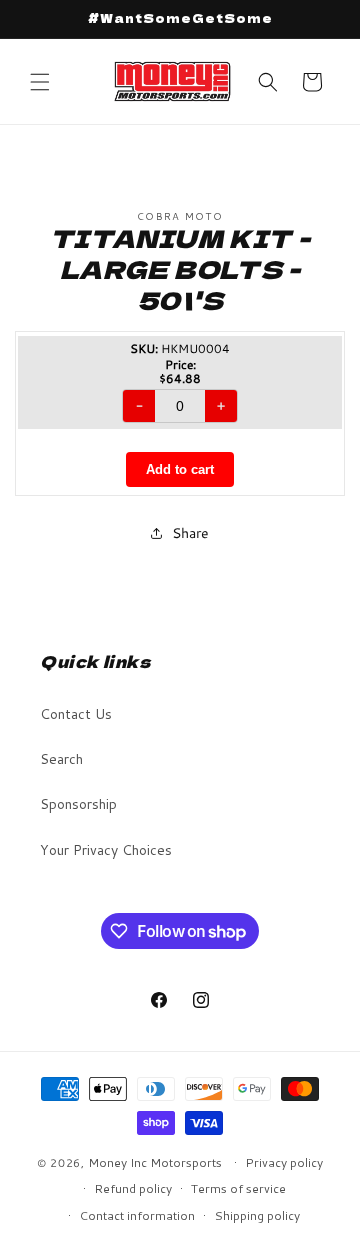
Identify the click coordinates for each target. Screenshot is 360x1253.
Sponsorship (78, 804)
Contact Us (76, 714)
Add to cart (180, 469)
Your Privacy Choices (106, 850)
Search (61, 759)
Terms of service (238, 1188)
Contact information (137, 1215)
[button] (40, 82)
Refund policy (133, 1188)
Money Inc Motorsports (155, 1162)
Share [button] (190, 533)
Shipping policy (257, 1215)
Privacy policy (284, 1162)
